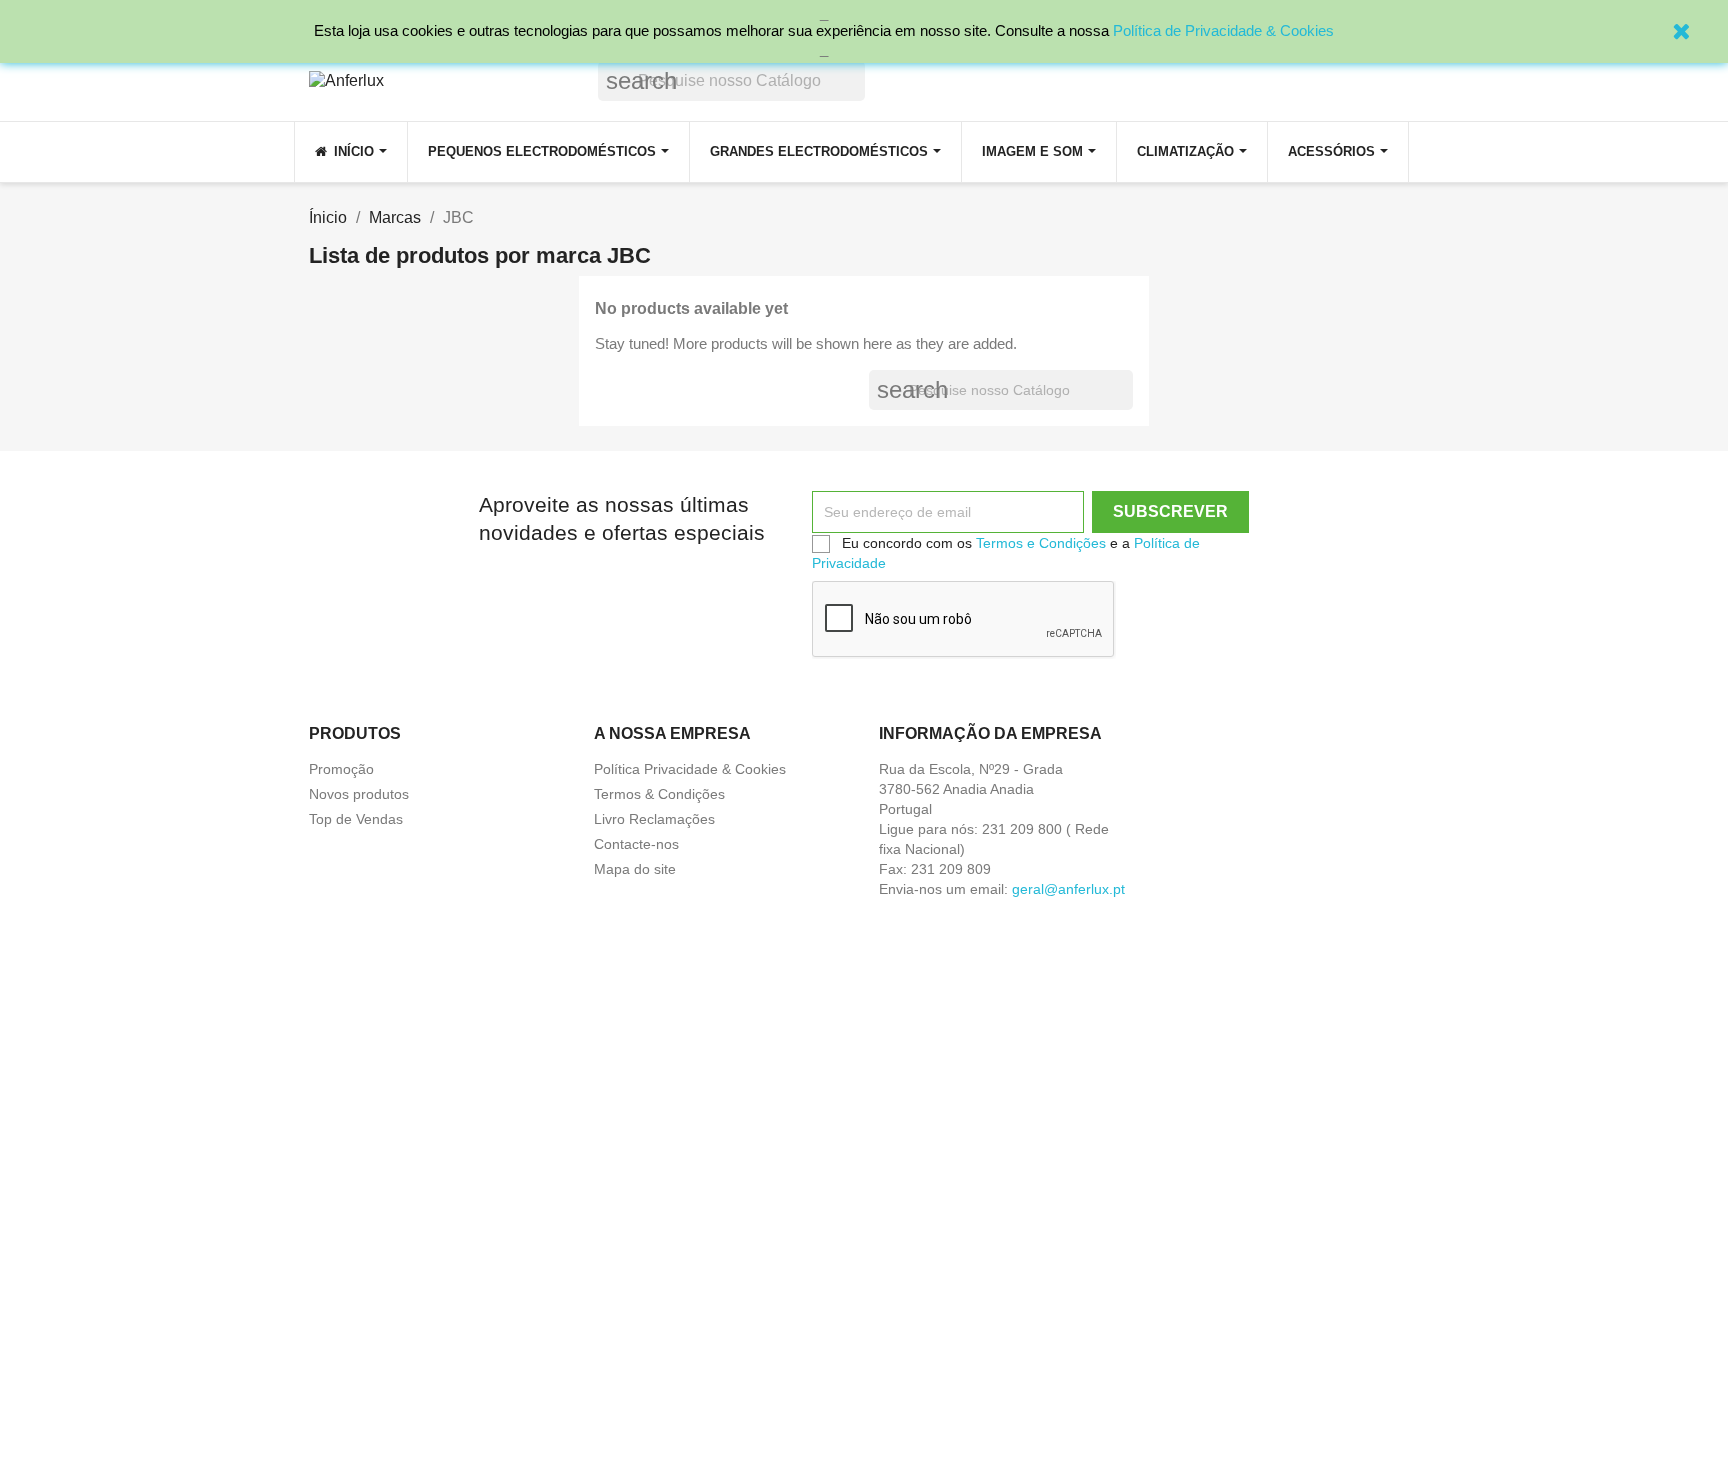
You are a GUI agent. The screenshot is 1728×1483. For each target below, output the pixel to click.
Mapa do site (635, 869)
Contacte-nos (636, 844)
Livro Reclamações (654, 819)
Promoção (341, 769)
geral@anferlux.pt (1068, 889)
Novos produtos (359, 794)
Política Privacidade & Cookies (690, 769)
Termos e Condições (1041, 543)
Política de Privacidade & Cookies (1223, 30)
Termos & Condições (659, 794)
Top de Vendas (356, 819)
